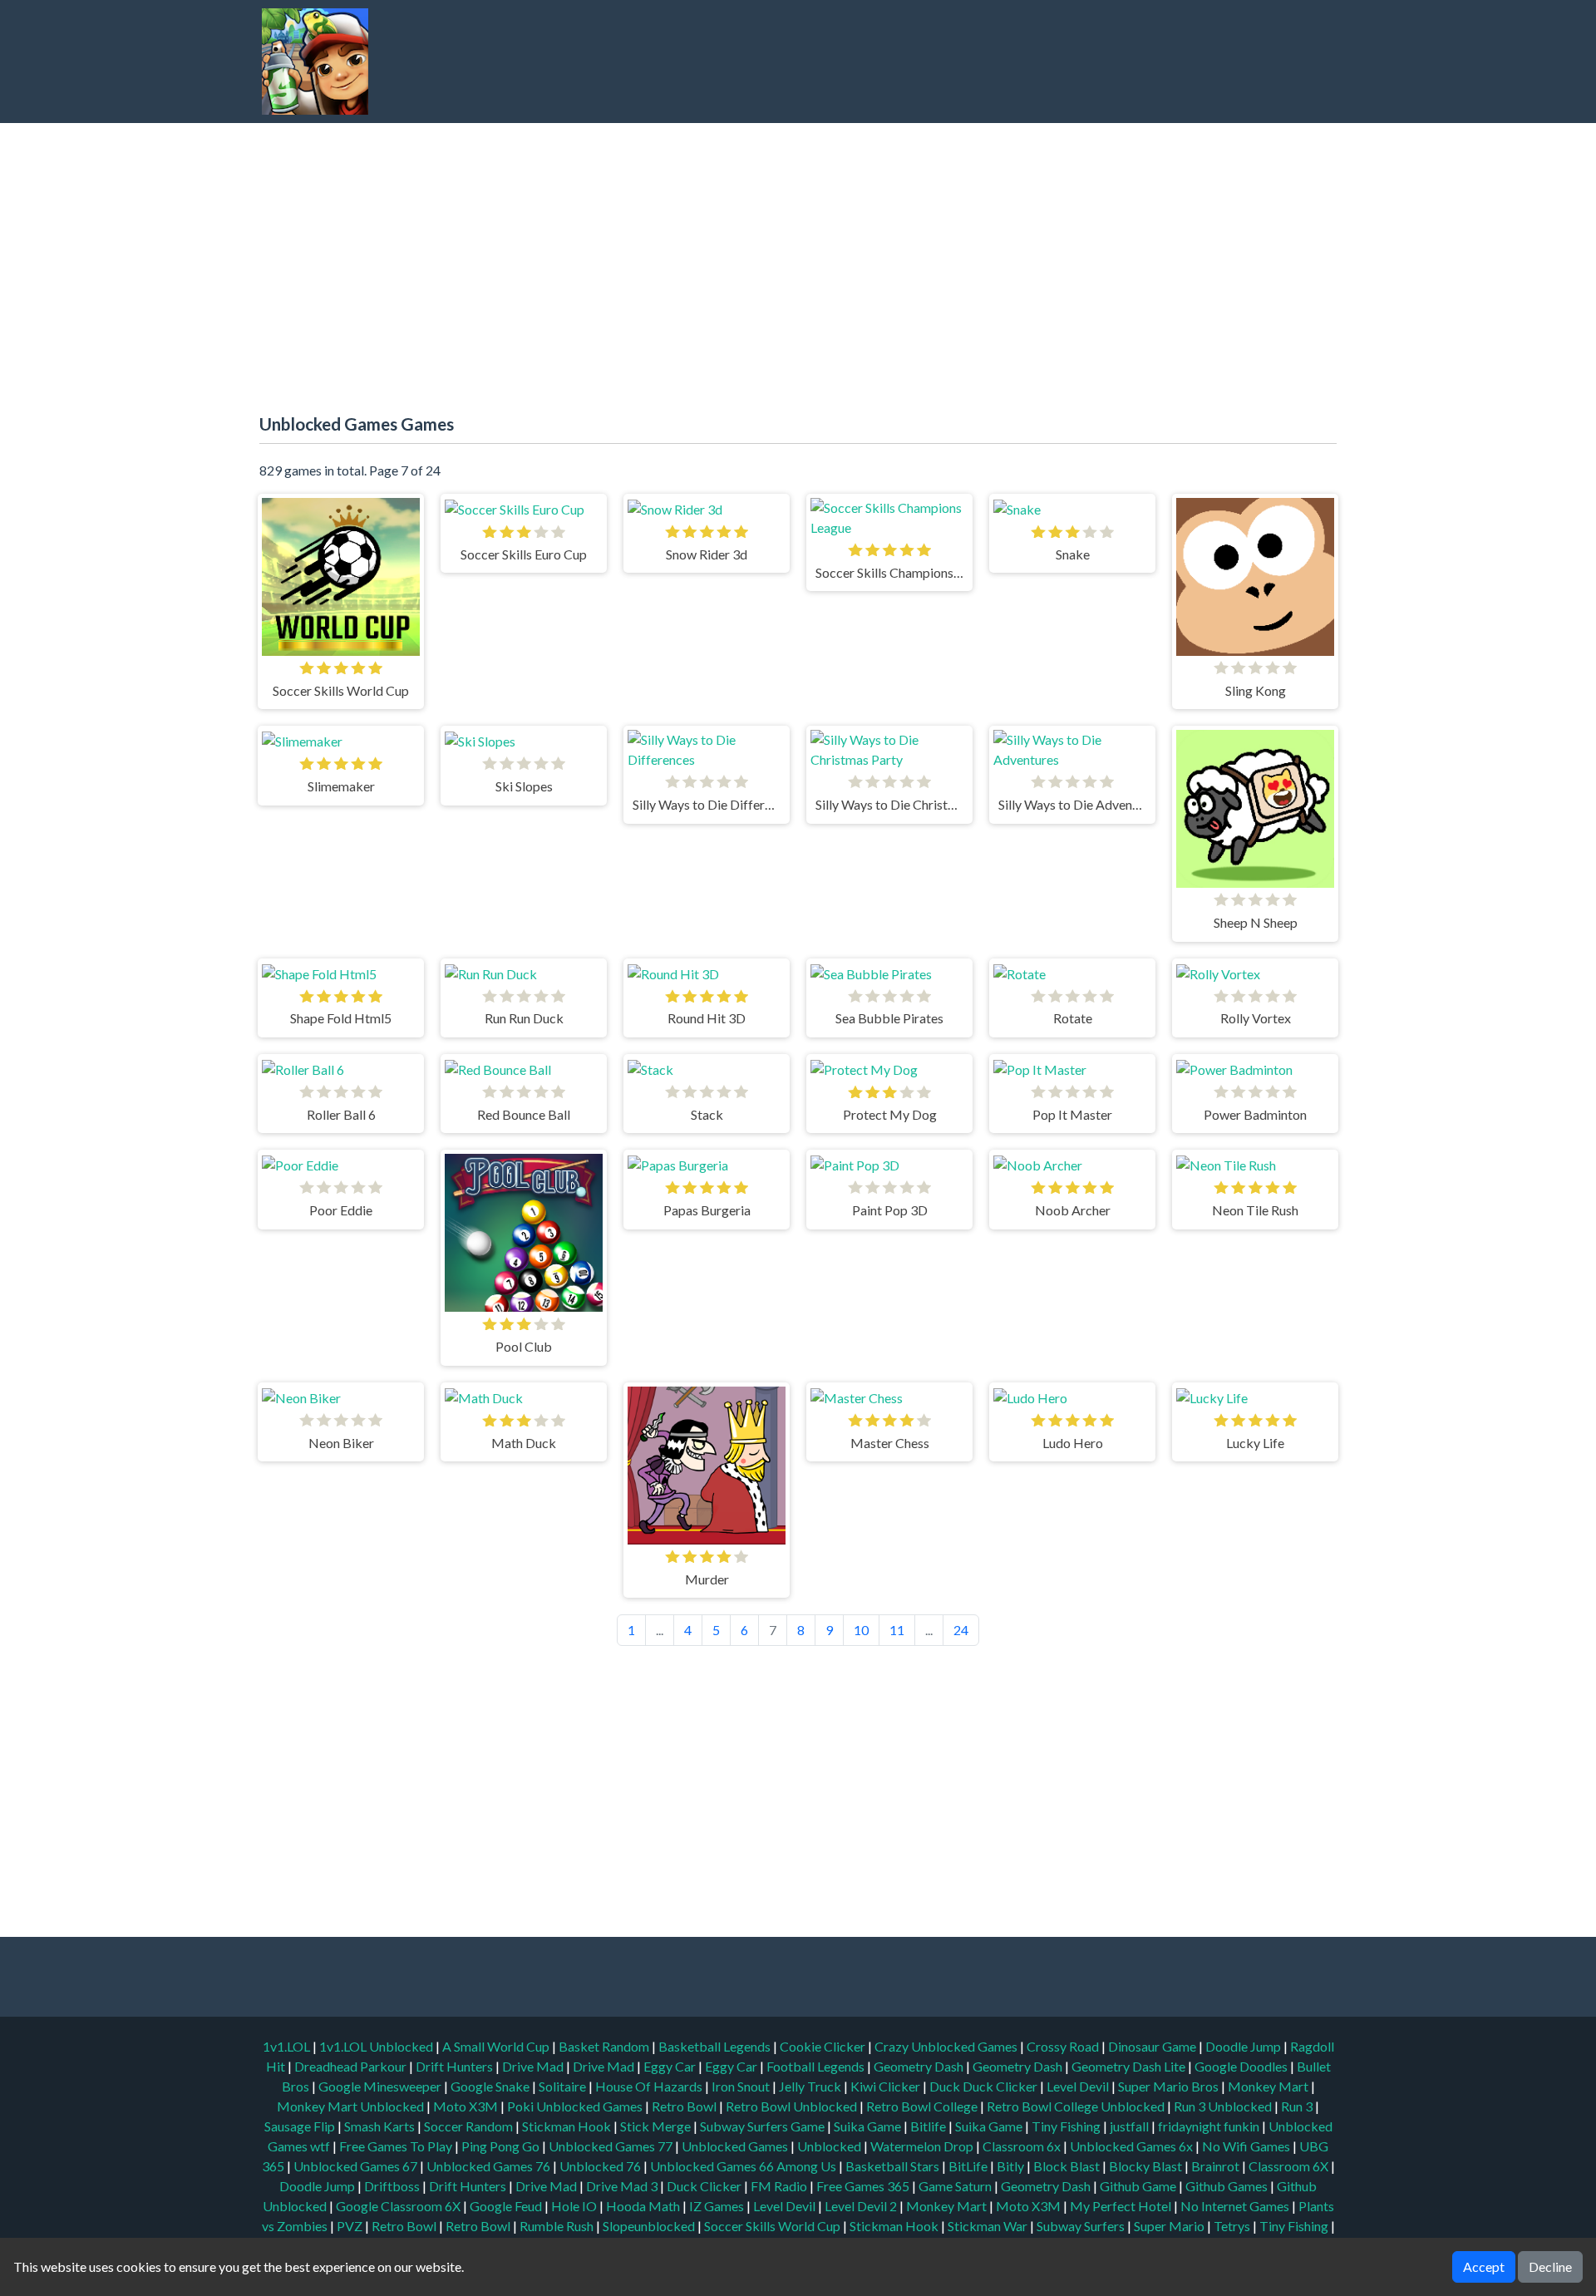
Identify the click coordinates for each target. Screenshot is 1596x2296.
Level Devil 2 (861, 2206)
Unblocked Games (736, 2146)
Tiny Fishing (1067, 2126)
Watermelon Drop (923, 2146)
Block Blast (1066, 2166)
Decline (1550, 2266)
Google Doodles (1242, 2066)
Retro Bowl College (923, 2106)
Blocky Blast (1145, 2166)
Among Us (806, 2166)
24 (961, 1630)
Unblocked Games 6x (1131, 2146)
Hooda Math (643, 2206)
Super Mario (1169, 2226)
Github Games (1227, 2186)
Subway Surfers (1081, 2226)
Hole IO (574, 2206)
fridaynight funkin (1210, 2126)
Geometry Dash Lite (1130, 2066)
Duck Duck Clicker (985, 2086)
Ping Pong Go (502, 2146)
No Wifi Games (1246, 2146)
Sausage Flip (301, 2126)
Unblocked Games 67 (355, 2166)
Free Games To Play (397, 2146)
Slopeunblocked (649, 2226)
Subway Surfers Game (764, 2126)
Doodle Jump (1244, 2046)
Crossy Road (1064, 2046)
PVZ (350, 2226)
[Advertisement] (1027, 62)
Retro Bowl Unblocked (793, 2106)
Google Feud (506, 2206)
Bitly (1010, 2166)
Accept (1484, 2266)
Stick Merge (657, 2126)
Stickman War (988, 2226)
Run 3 (1298, 2106)
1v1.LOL (288, 2046)
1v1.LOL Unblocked (377, 2046)
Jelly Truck (811, 2086)
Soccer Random (470, 2126)
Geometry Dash (920, 2066)
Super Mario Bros (1170, 2086)
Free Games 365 (863, 2186)
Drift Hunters (456, 2066)
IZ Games (717, 2206)
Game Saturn (955, 2186)
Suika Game (869, 2126)
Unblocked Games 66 (712, 2166)
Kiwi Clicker (887, 2086)
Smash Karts (381, 2126)
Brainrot (1215, 2166)
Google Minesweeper (381, 2086)
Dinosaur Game (1153, 2046)
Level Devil (1079, 2086)
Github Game (1138, 2186)
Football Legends (817, 2066)
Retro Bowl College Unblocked (1077, 2106)
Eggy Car (671, 2066)
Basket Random (605, 2046)
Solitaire (564, 2086)
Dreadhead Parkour (352, 2066)
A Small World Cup (497, 2046)
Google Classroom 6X (398, 2206)
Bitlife (929, 2126)
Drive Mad (534, 2066)
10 (861, 1630)
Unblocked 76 (600, 2166)
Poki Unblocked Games (576, 2106)
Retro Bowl (685, 2106)
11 (897, 1630)
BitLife (968, 2166)
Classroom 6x (1022, 2146)
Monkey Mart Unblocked (352, 2106)
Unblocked (830, 2146)
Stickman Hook (568, 2126)
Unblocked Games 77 (612, 2146)
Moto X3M (467, 2106)
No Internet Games (1235, 2206)
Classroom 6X (1288, 2166)
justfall (1130, 2126)
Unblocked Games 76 (488, 2166)
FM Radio (779, 2186)
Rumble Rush (557, 2226)
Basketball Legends (716, 2046)
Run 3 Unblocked (1224, 2106)
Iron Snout (742, 2086)
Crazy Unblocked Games (947, 2046)
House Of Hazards (650, 2086)
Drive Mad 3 (622, 2186)
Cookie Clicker (824, 2046)
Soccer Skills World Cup (772, 2226)
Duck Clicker (704, 2186)
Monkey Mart (1269, 2086)
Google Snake (491, 2086)
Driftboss (392, 2186)
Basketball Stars (892, 2166)
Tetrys (1232, 2226)
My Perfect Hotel (1121, 2206)
